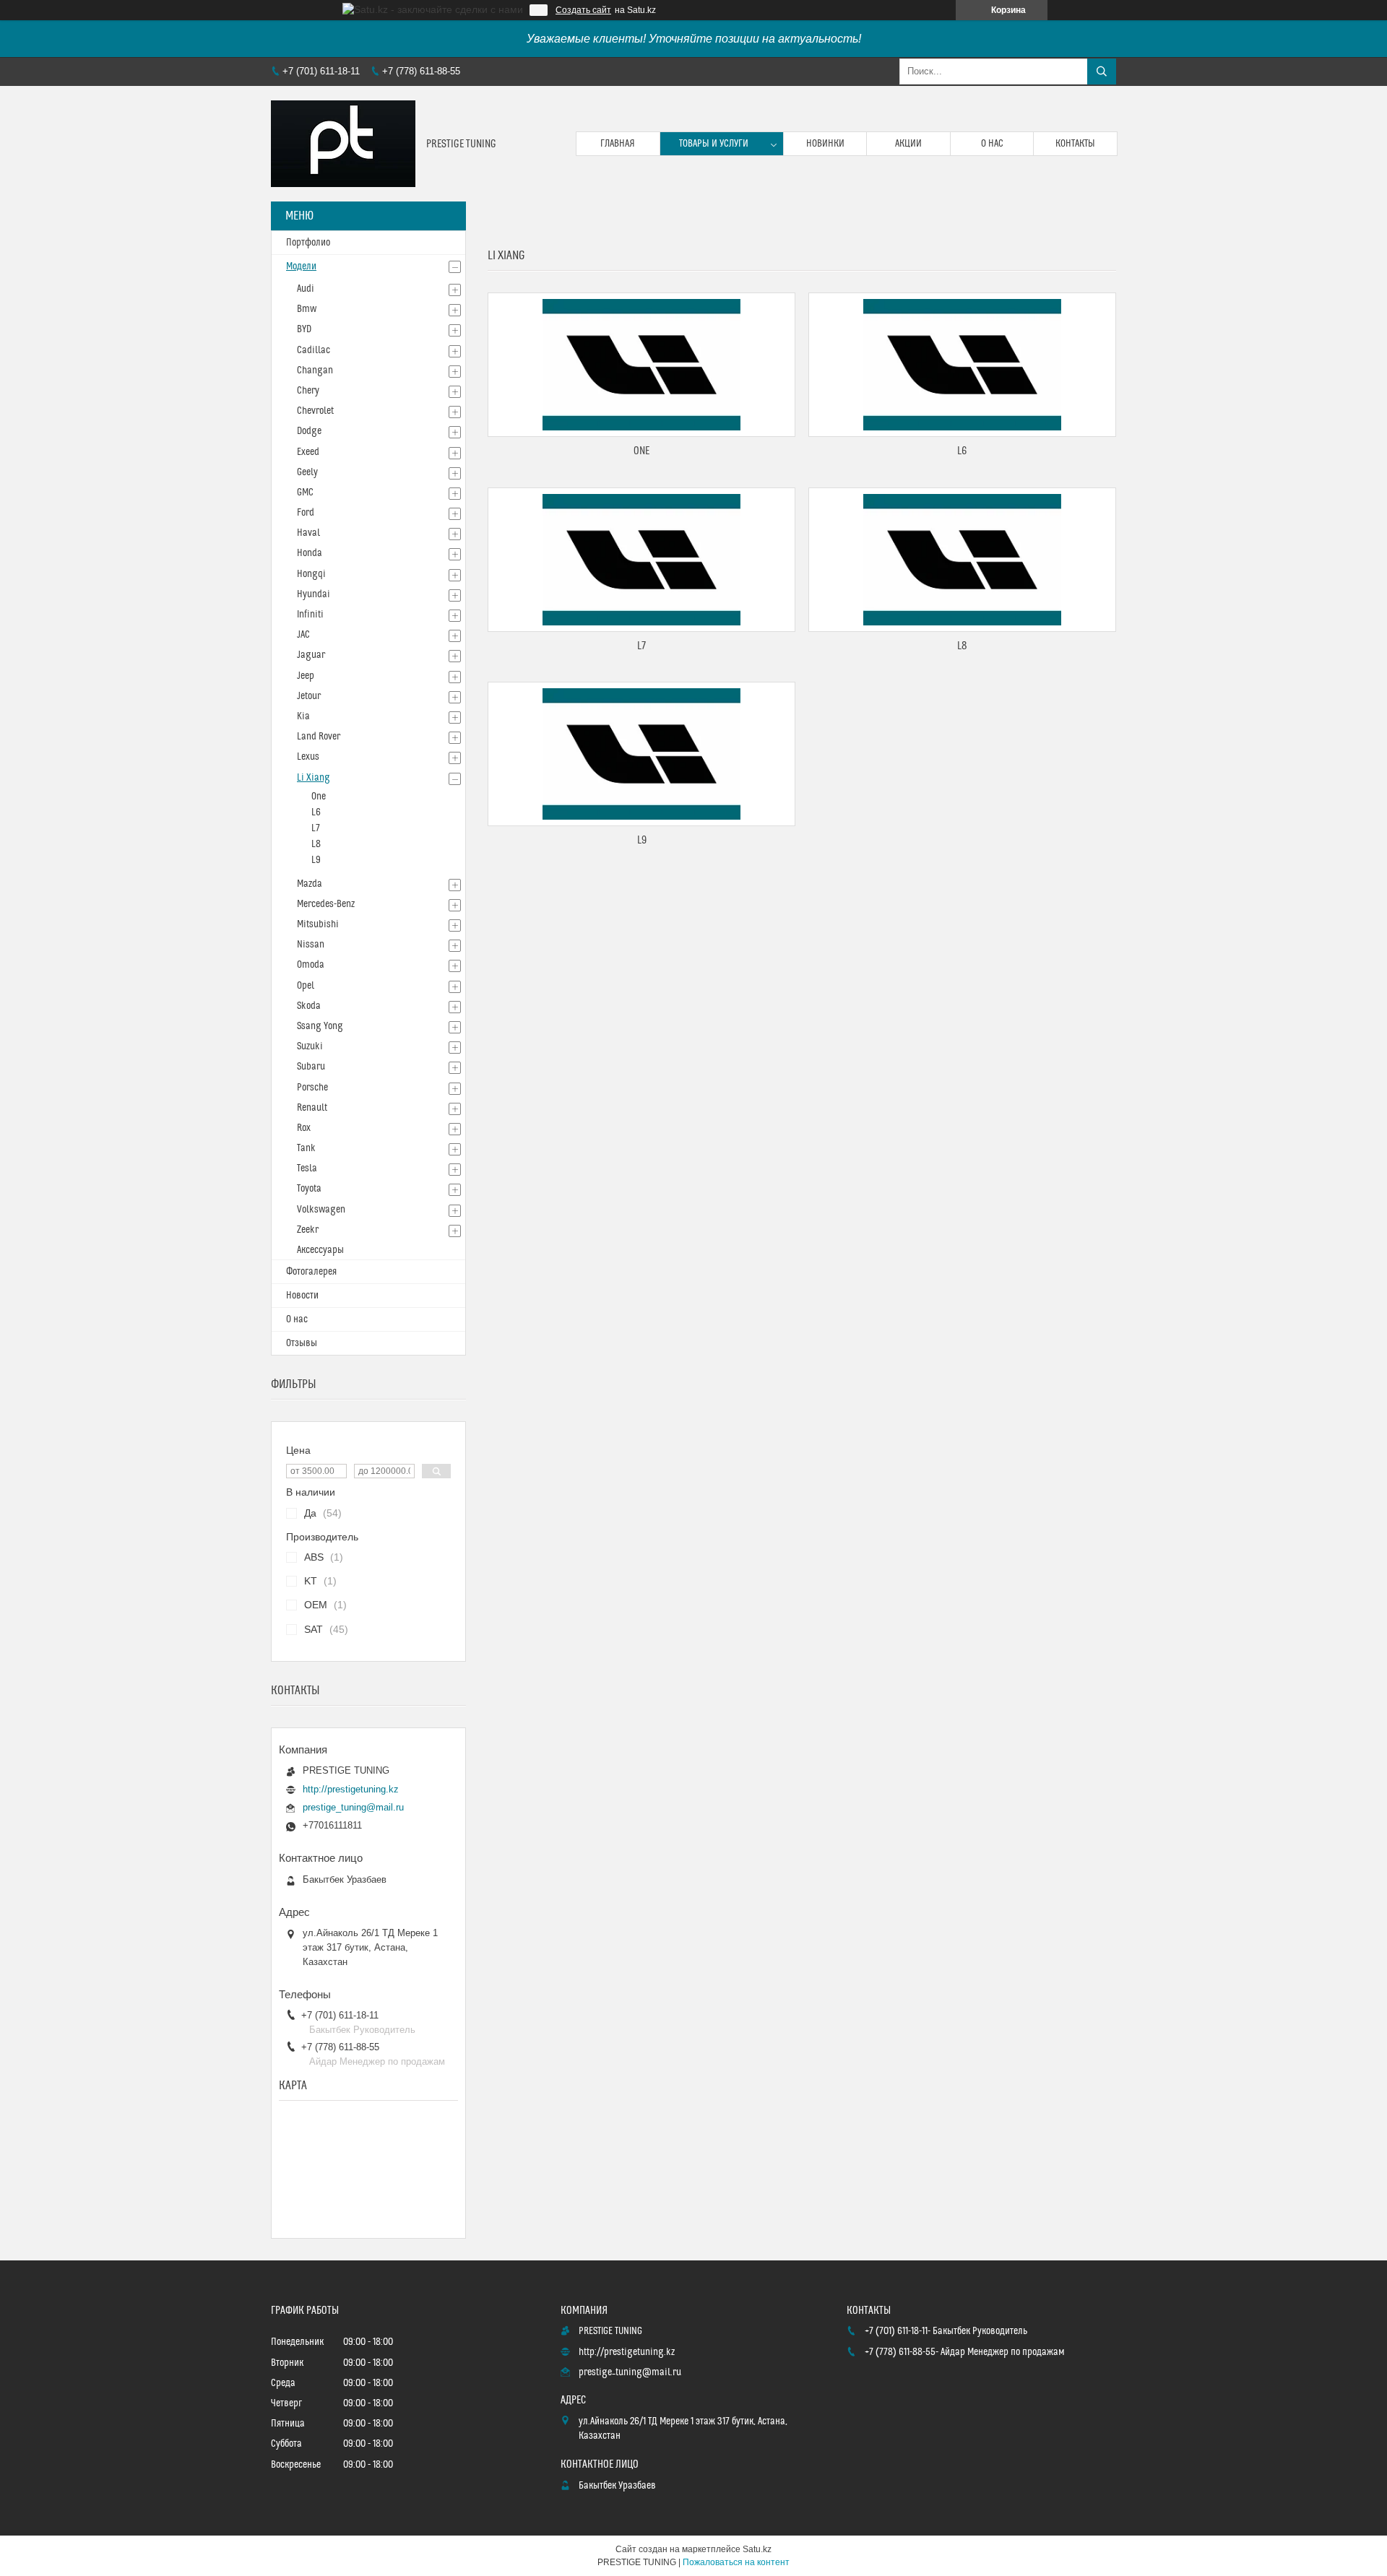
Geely (307, 472)
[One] (641, 365)
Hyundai (314, 594)
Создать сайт (583, 10)
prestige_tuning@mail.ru (353, 1807)
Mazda (310, 884)
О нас (992, 144)
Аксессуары (320, 1250)
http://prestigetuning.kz (351, 1789)
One (641, 451)
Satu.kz (757, 2549)
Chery (308, 391)
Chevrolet (315, 411)
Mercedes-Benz (326, 904)
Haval (308, 533)
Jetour (309, 696)
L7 (641, 646)
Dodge (309, 431)
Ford (306, 513)
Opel (306, 986)
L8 (962, 646)
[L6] (962, 365)
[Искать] (1102, 71)
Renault (312, 1108)
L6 (962, 451)
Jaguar (311, 655)
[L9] (641, 754)
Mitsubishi (318, 924)
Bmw (307, 309)
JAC (303, 635)
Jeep (306, 676)
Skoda (309, 1006)
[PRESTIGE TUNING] (343, 144)
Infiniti (310, 615)
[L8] (962, 560)
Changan (315, 370)
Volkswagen (321, 1210)
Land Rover (319, 737)
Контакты (1075, 144)
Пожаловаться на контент (736, 2562)
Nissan (311, 945)
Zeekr (308, 1230)
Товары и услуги (714, 144)
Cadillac (314, 350)
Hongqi (311, 574)
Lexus (308, 757)
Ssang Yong (320, 1026)
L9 (642, 840)
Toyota (309, 1189)
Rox (304, 1128)
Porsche (312, 1088)
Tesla (307, 1168)
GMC (305, 493)
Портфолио (308, 243)
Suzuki (310, 1046)
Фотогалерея (311, 1272)
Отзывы (302, 1343)
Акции (908, 144)
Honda (310, 553)
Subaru (311, 1067)
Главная (618, 144)
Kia (303, 716)
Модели (301, 266)
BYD (304, 329)
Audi (306, 289)
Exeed (308, 452)
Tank (306, 1148)
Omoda (311, 965)
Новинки (825, 144)
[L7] (641, 560)
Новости (302, 1296)
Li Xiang (314, 778)
